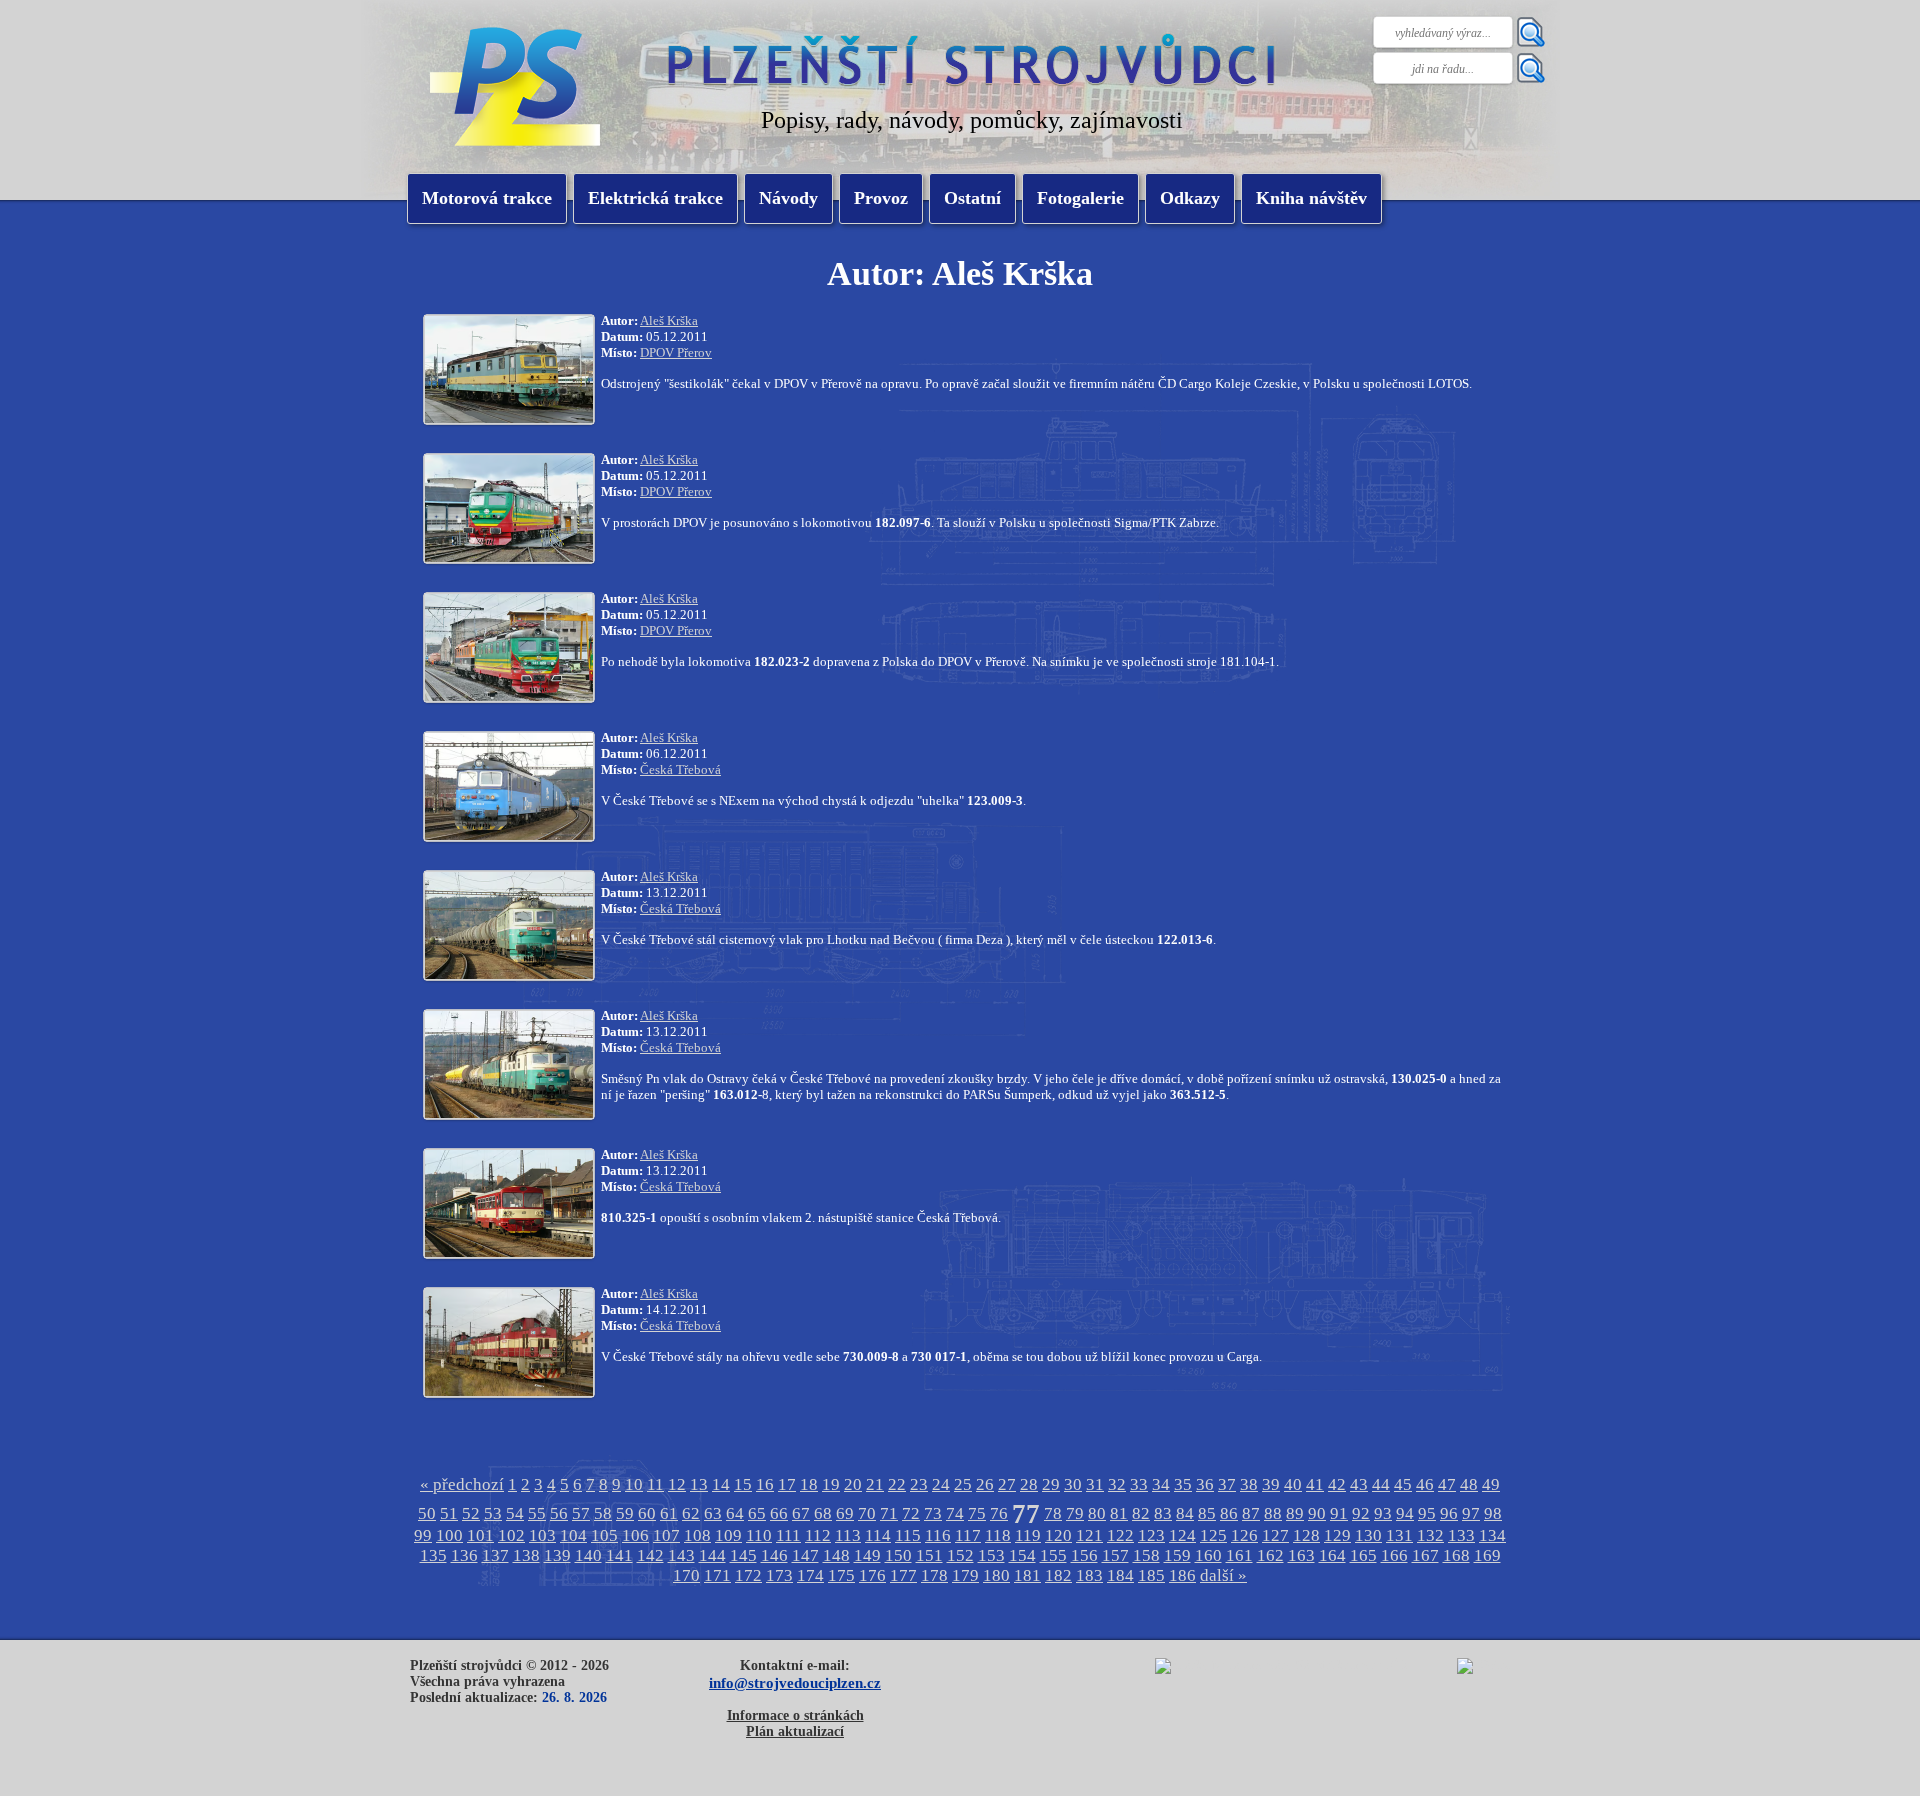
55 (537, 1513)
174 (810, 1575)
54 (515, 1513)
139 (557, 1555)
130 (1368, 1535)
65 (757, 1513)
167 (1425, 1555)
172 (748, 1575)
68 (823, 1513)
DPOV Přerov (676, 352)
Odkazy (1190, 198)
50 (427, 1513)
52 (471, 1513)
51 (449, 1513)
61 (669, 1513)
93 (1383, 1513)
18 (809, 1484)
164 (1332, 1555)
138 (526, 1555)
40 (1293, 1484)
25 (963, 1484)
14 (721, 1484)
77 (1026, 1514)
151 (929, 1555)
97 (1471, 1513)
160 (1208, 1555)
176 (872, 1575)
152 (960, 1555)
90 (1317, 1513)
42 (1337, 1484)
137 (495, 1555)
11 (655, 1484)
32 (1117, 1484)
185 (1151, 1575)
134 (1492, 1535)
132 (1430, 1535)
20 (853, 1484)
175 (841, 1575)
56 (559, 1513)
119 (1028, 1535)
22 (897, 1484)
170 (686, 1575)
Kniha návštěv (1311, 198)
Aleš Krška (669, 320)
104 (573, 1535)
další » (1223, 1575)
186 (1182, 1575)
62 (691, 1513)
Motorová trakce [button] (487, 198)
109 (728, 1535)
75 (977, 1513)
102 (511, 1535)
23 (919, 1484)
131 (1399, 1535)
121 (1089, 1535)
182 (1058, 1575)
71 (889, 1513)
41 (1315, 1484)
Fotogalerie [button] (1080, 198)
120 (1058, 1535)
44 (1381, 1484)
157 (1115, 1555)
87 (1251, 1513)
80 (1097, 1513)
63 (713, 1513)
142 (650, 1555)
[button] (655, 198)
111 (788, 1535)
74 (955, 1513)
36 (1205, 1484)
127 (1275, 1535)
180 (996, 1575)
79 (1075, 1513)
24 (941, 1484)
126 (1244, 1535)
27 (1007, 1484)
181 (1027, 1575)
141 (619, 1555)
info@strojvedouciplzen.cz (795, 1682)
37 (1227, 1484)
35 (1183, 1484)
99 (423, 1535)
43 (1359, 1484)
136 (464, 1555)
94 (1405, 1513)
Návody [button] (788, 198)
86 (1229, 1513)
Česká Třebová (680, 769)
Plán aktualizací (795, 1731)
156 (1084, 1555)
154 (1022, 1555)
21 (875, 1484)
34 (1161, 1484)
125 (1213, 1535)
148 (836, 1555)
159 (1177, 1555)
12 (677, 1484)
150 (898, 1555)
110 (759, 1535)
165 (1363, 1555)
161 (1239, 1555)
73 (933, 1513)
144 (712, 1555)
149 (867, 1555)
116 (938, 1535)
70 (867, 1513)
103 (542, 1535)
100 (449, 1535)
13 (699, 1484)
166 (1394, 1555)
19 (831, 1484)
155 (1053, 1555)
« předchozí (462, 1484)
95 (1427, 1513)
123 (1151, 1535)
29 (1051, 1484)
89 (1295, 1513)
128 (1306, 1535)
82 (1141, 1513)
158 (1146, 1555)
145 (743, 1555)
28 (1029, 1484)
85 (1207, 1513)
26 (985, 1484)
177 (903, 1575)
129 (1337, 1535)
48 (1469, 1484)
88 (1273, 1513)
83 (1163, 1513)
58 (603, 1513)
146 (774, 1555)
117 (968, 1535)
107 (666, 1535)
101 (480, 1535)
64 (735, 1513)
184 (1120, 1575)
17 (787, 1484)
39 (1271, 1484)
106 (635, 1535)
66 (779, 1513)
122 (1120, 1535)
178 (934, 1575)
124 (1182, 1535)
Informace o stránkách (795, 1715)
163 (1301, 1555)
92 (1361, 1513)
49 (1491, 1484)
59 (625, 1513)
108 (697, 1535)
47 (1447, 1484)
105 (604, 1535)
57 (581, 1513)
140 (588, 1555)
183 (1089, 1575)
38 (1249, 1484)
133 (1461, 1535)
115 (908, 1535)
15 (743, 1484)
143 (681, 1555)
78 (1053, 1513)
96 (1449, 1513)
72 (911, 1513)
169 (1487, 1555)
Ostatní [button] (972, 198)
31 (1095, 1484)
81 (1119, 1513)
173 (779, 1575)
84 (1185, 1513)
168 (1456, 1555)
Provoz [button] (881, 198)
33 (1139, 1484)
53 (493, 1513)
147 (805, 1555)
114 (878, 1535)
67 (801, 1513)
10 (634, 1484)
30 (1073, 1484)
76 (999, 1513)
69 (845, 1513)
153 (991, 1555)
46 (1425, 1484)
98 (1493, 1513)
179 (965, 1575)
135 (433, 1555)
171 (717, 1575)
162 (1270, 1555)
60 (647, 1513)
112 (818, 1535)
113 (848, 1535)
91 (1339, 1513)
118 (998, 1535)
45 (1403, 1484)
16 (765, 1484)
